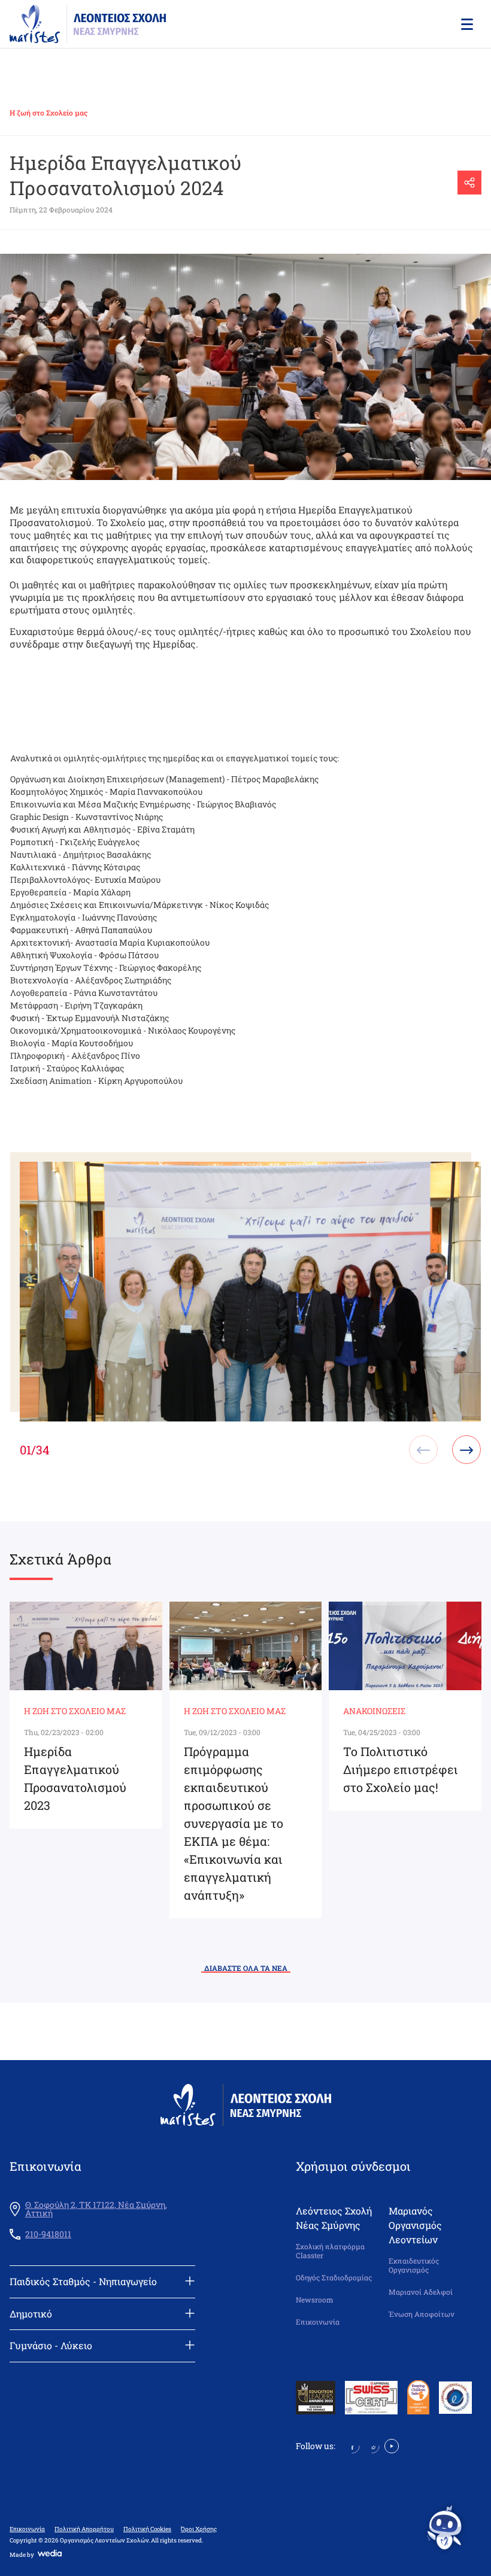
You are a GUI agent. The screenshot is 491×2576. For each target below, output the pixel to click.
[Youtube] (392, 2445)
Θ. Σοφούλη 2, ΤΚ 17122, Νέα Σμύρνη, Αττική (96, 2209)
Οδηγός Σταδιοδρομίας (334, 2278)
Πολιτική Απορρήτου (84, 2529)
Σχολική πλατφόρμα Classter (330, 2251)
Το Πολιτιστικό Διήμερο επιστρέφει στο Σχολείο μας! (401, 1769)
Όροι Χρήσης (199, 2529)
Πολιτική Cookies (147, 2529)
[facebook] (352, 2445)
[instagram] (372, 2445)
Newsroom (315, 2300)
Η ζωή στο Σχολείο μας (49, 113)
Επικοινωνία (318, 2322)
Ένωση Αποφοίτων (422, 2314)
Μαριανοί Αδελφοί (421, 2292)
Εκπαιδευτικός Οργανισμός (414, 2266)
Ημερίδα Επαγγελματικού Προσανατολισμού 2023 (75, 1778)
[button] (466, 24)
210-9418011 (48, 2234)
